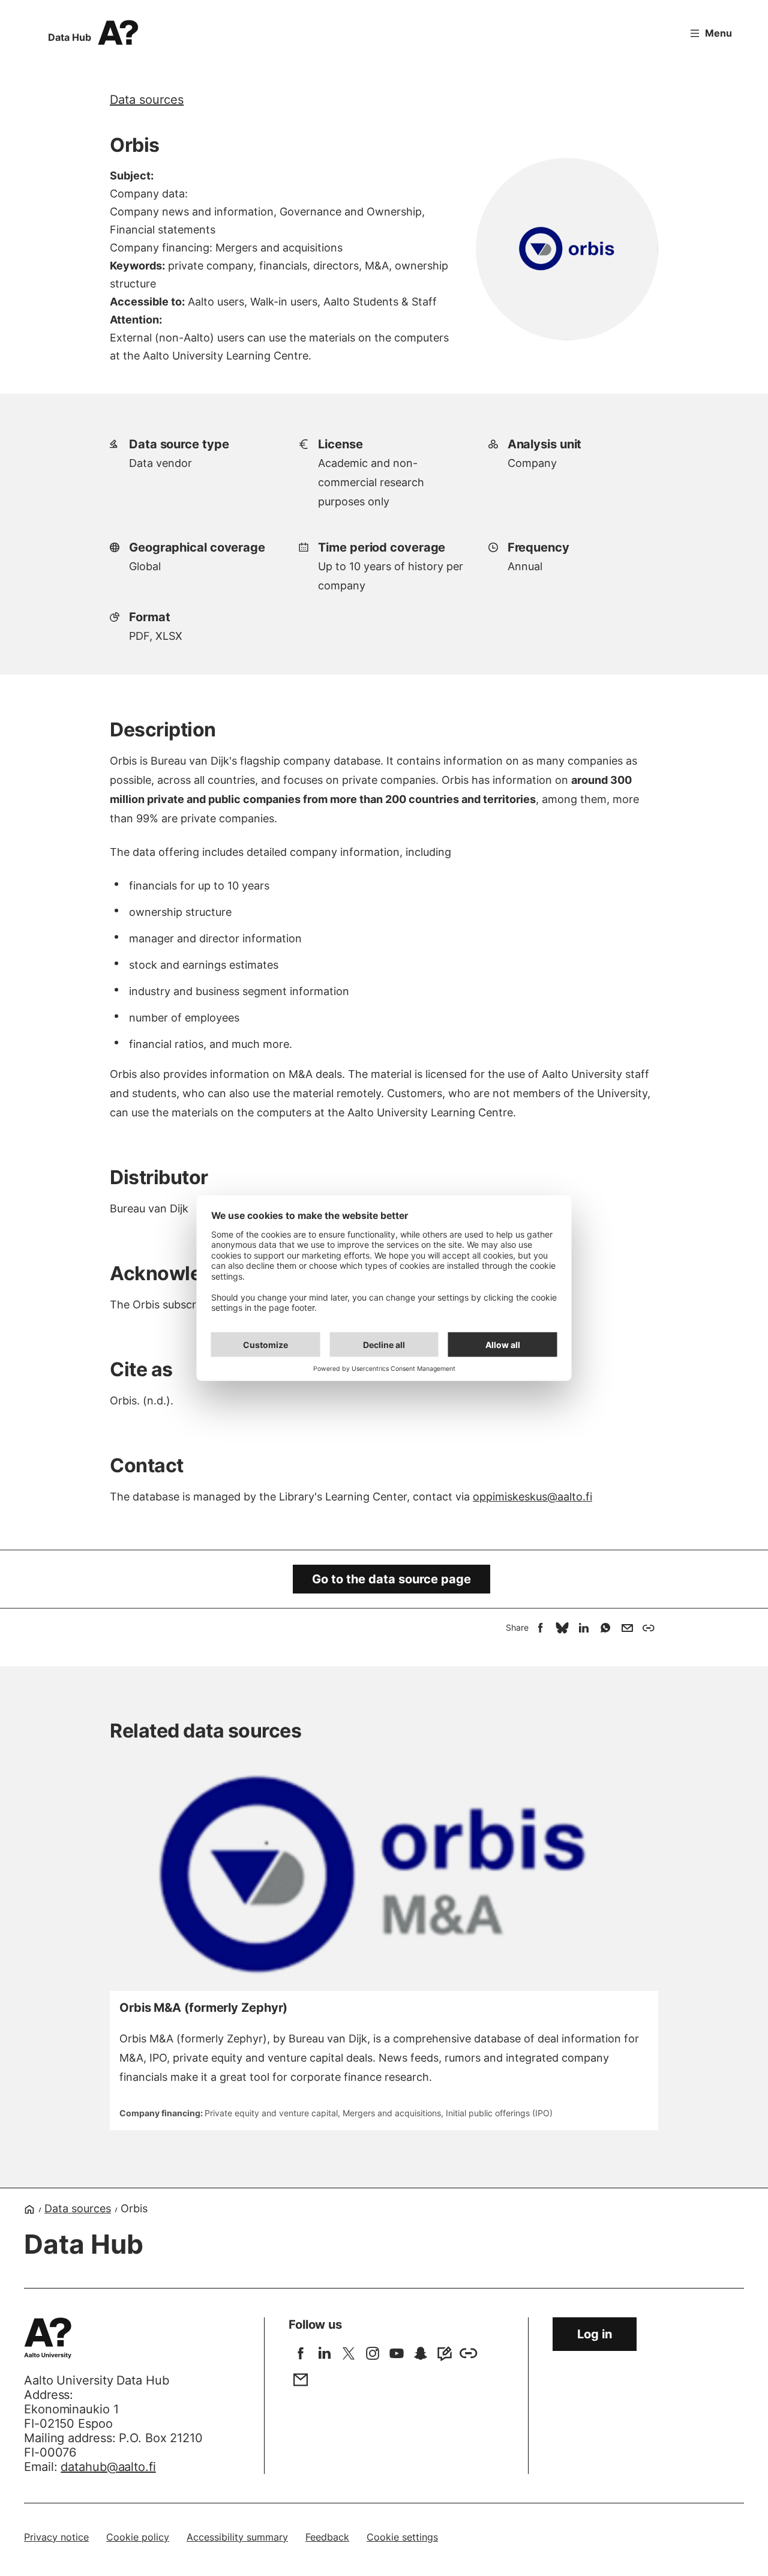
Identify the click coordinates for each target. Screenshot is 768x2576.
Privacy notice (56, 2537)
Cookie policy (138, 2537)
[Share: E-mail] (627, 1628)
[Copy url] (649, 1628)
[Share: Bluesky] (562, 1628)
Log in (595, 2334)
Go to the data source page (391, 1579)
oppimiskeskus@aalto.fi (532, 1497)
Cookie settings (402, 2537)
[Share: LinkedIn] (584, 1628)
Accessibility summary (237, 2537)
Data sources (147, 100)
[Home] (29, 2209)
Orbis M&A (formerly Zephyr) (203, 2008)
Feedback (327, 2537)
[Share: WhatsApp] (605, 1628)
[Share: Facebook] (541, 1628)
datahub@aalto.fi (108, 2467)
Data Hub (70, 37)
